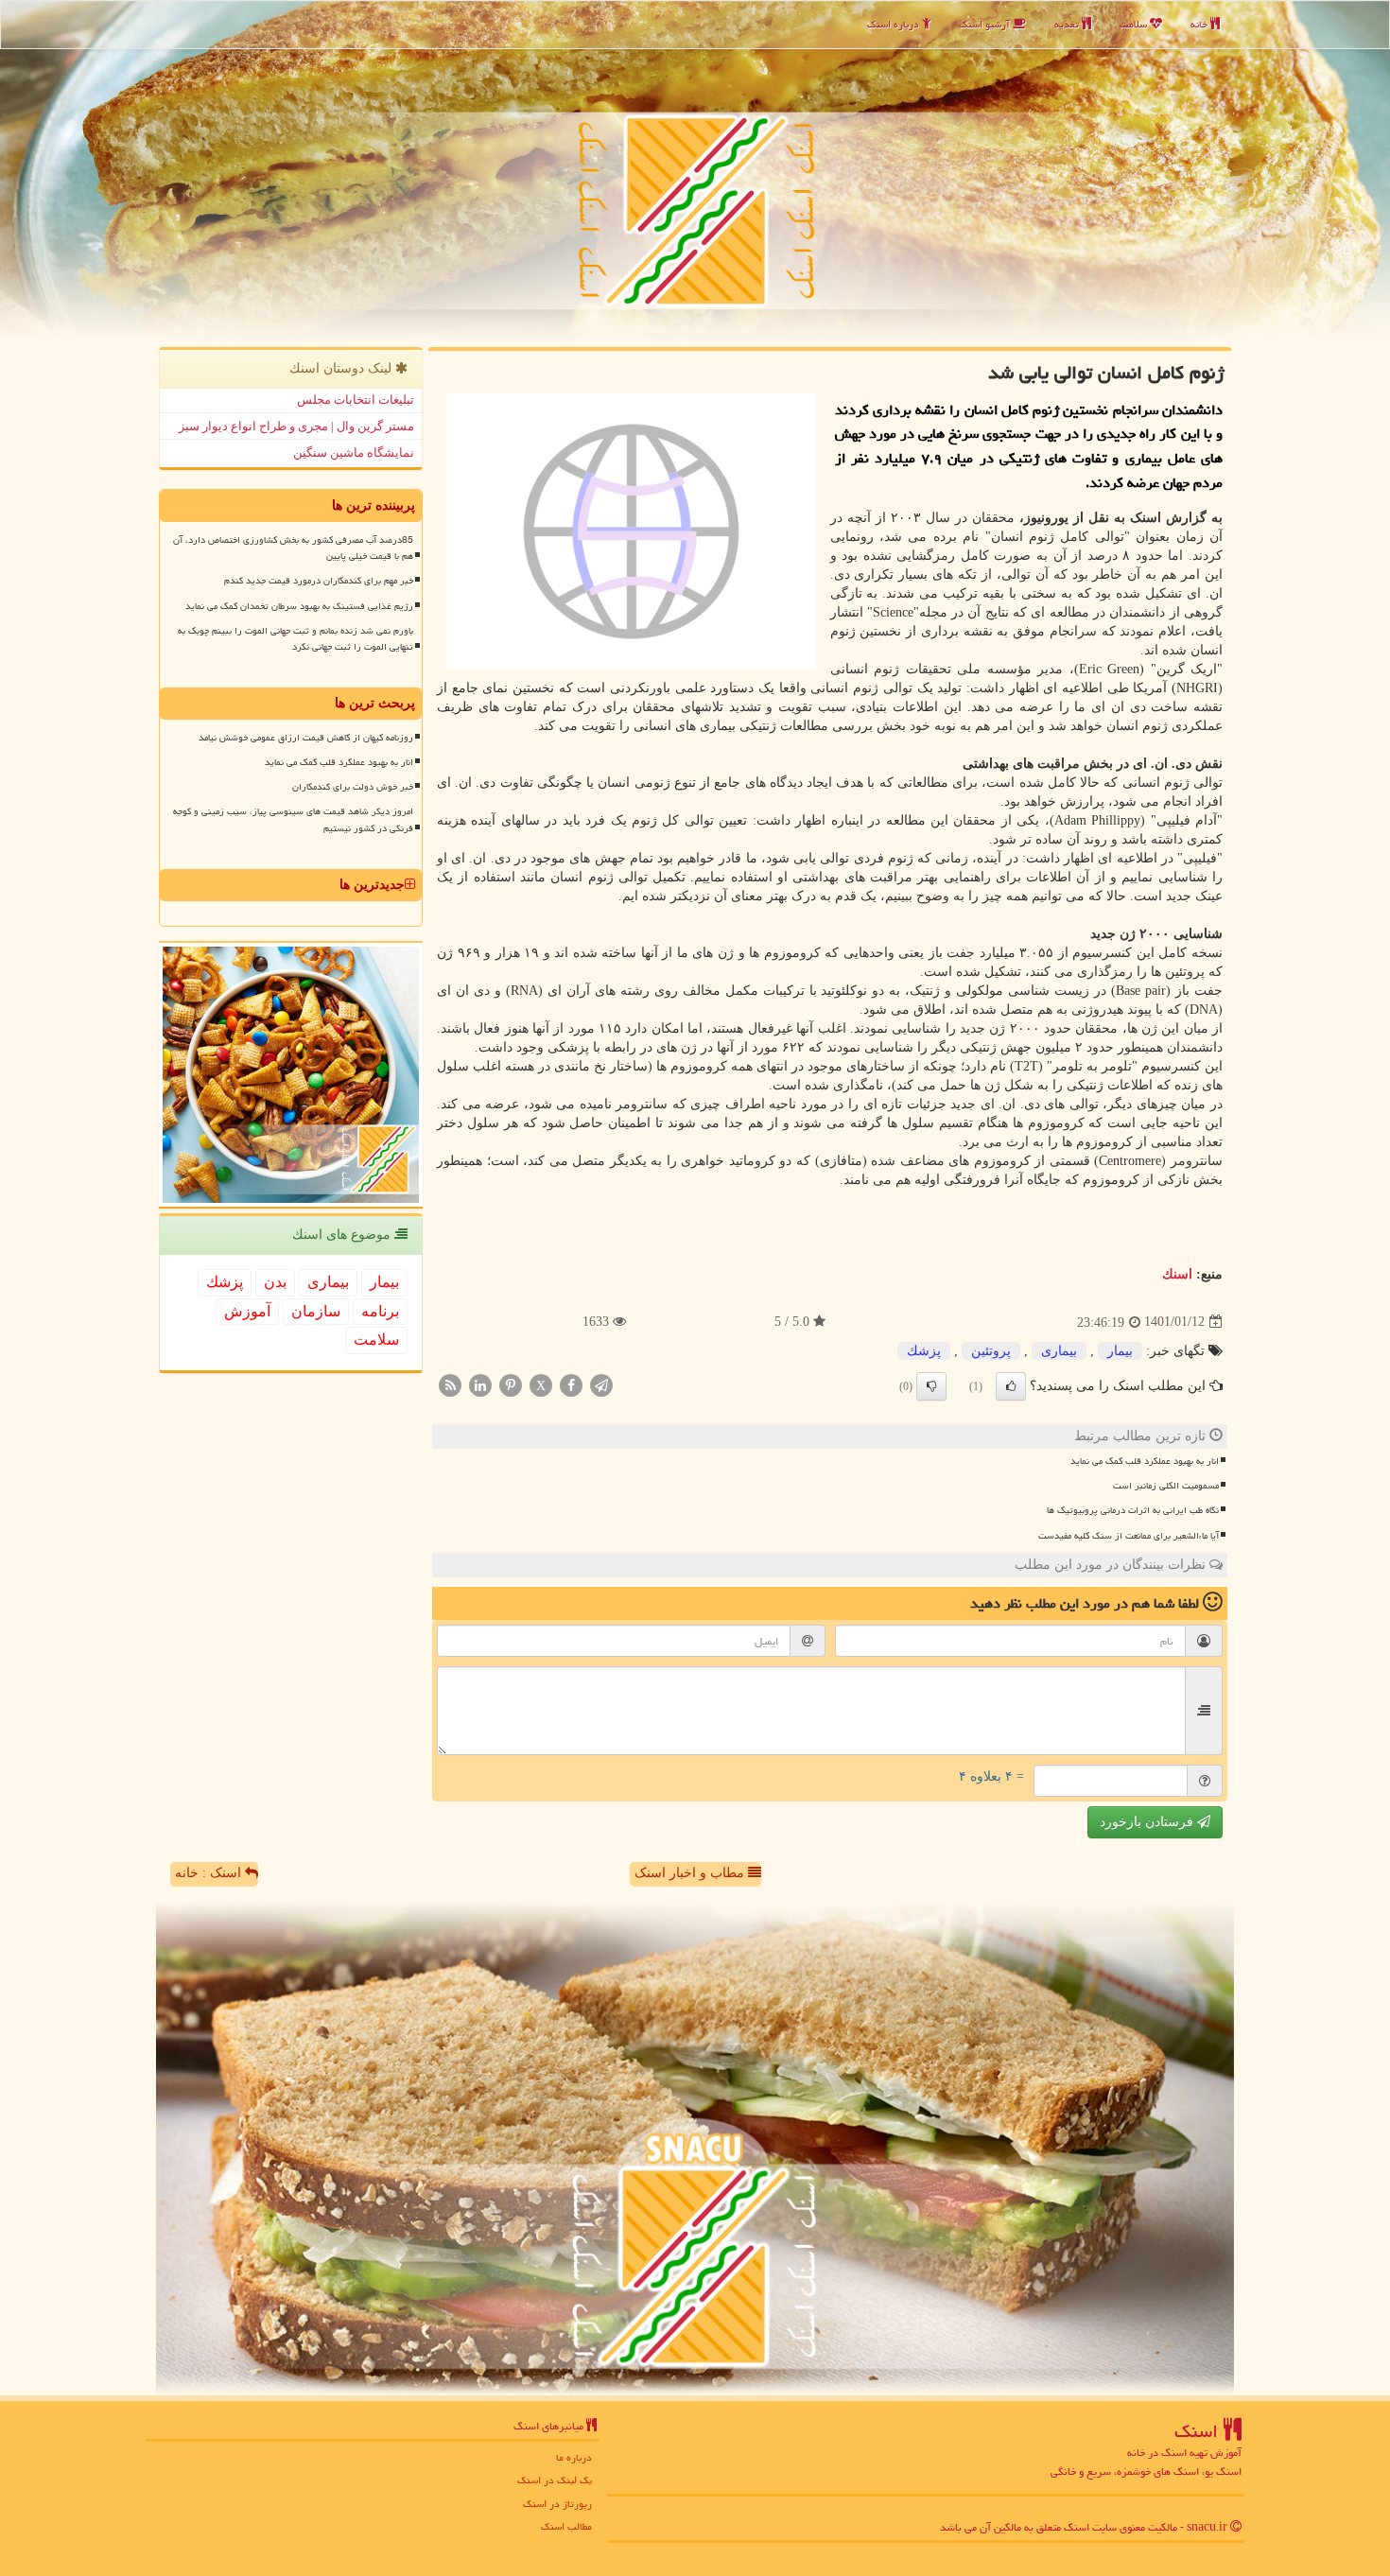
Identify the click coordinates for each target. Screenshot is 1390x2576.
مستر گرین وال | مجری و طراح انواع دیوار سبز (296, 426)
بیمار (1120, 1351)
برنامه (380, 1311)
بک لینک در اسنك (555, 2480)
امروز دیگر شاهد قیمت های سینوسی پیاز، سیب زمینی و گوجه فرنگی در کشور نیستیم (293, 819)
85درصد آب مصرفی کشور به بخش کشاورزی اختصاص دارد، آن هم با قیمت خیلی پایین (293, 548)
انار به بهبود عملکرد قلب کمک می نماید (1145, 1461)
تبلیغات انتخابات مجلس (356, 400)
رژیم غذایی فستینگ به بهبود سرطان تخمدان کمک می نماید (299, 606)
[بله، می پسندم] (1011, 1386)
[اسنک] (695, 171)
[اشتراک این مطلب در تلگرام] (601, 1384)
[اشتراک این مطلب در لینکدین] (480, 1384)
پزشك (924, 1351)
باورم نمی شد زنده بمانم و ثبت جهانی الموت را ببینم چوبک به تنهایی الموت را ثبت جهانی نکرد (295, 639)
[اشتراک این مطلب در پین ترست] (511, 1384)
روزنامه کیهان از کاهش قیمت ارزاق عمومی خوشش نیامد (306, 738)
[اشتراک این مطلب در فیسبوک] (571, 1384)
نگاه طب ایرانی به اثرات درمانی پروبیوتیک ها (1133, 1510)
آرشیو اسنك (986, 24)
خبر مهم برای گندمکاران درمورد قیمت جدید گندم (319, 581)
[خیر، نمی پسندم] (931, 1386)
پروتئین (991, 1351)
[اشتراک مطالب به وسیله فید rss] (450, 1384)
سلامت (1135, 24)
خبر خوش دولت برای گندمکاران (353, 787)
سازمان (316, 1311)
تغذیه (1068, 24)
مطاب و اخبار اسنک (691, 1873)
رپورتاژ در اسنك (557, 2504)
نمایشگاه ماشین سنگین (354, 453)
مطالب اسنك (566, 2526)
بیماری (1059, 1351)
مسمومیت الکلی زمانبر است (1166, 1486)
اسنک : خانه (210, 1873)
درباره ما (574, 2457)
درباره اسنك (895, 24)
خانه (1200, 24)
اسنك (1177, 1274)
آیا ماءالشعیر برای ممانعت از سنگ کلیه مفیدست (1129, 1536)
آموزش (247, 1311)
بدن (275, 1282)
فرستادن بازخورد (1148, 1822)
